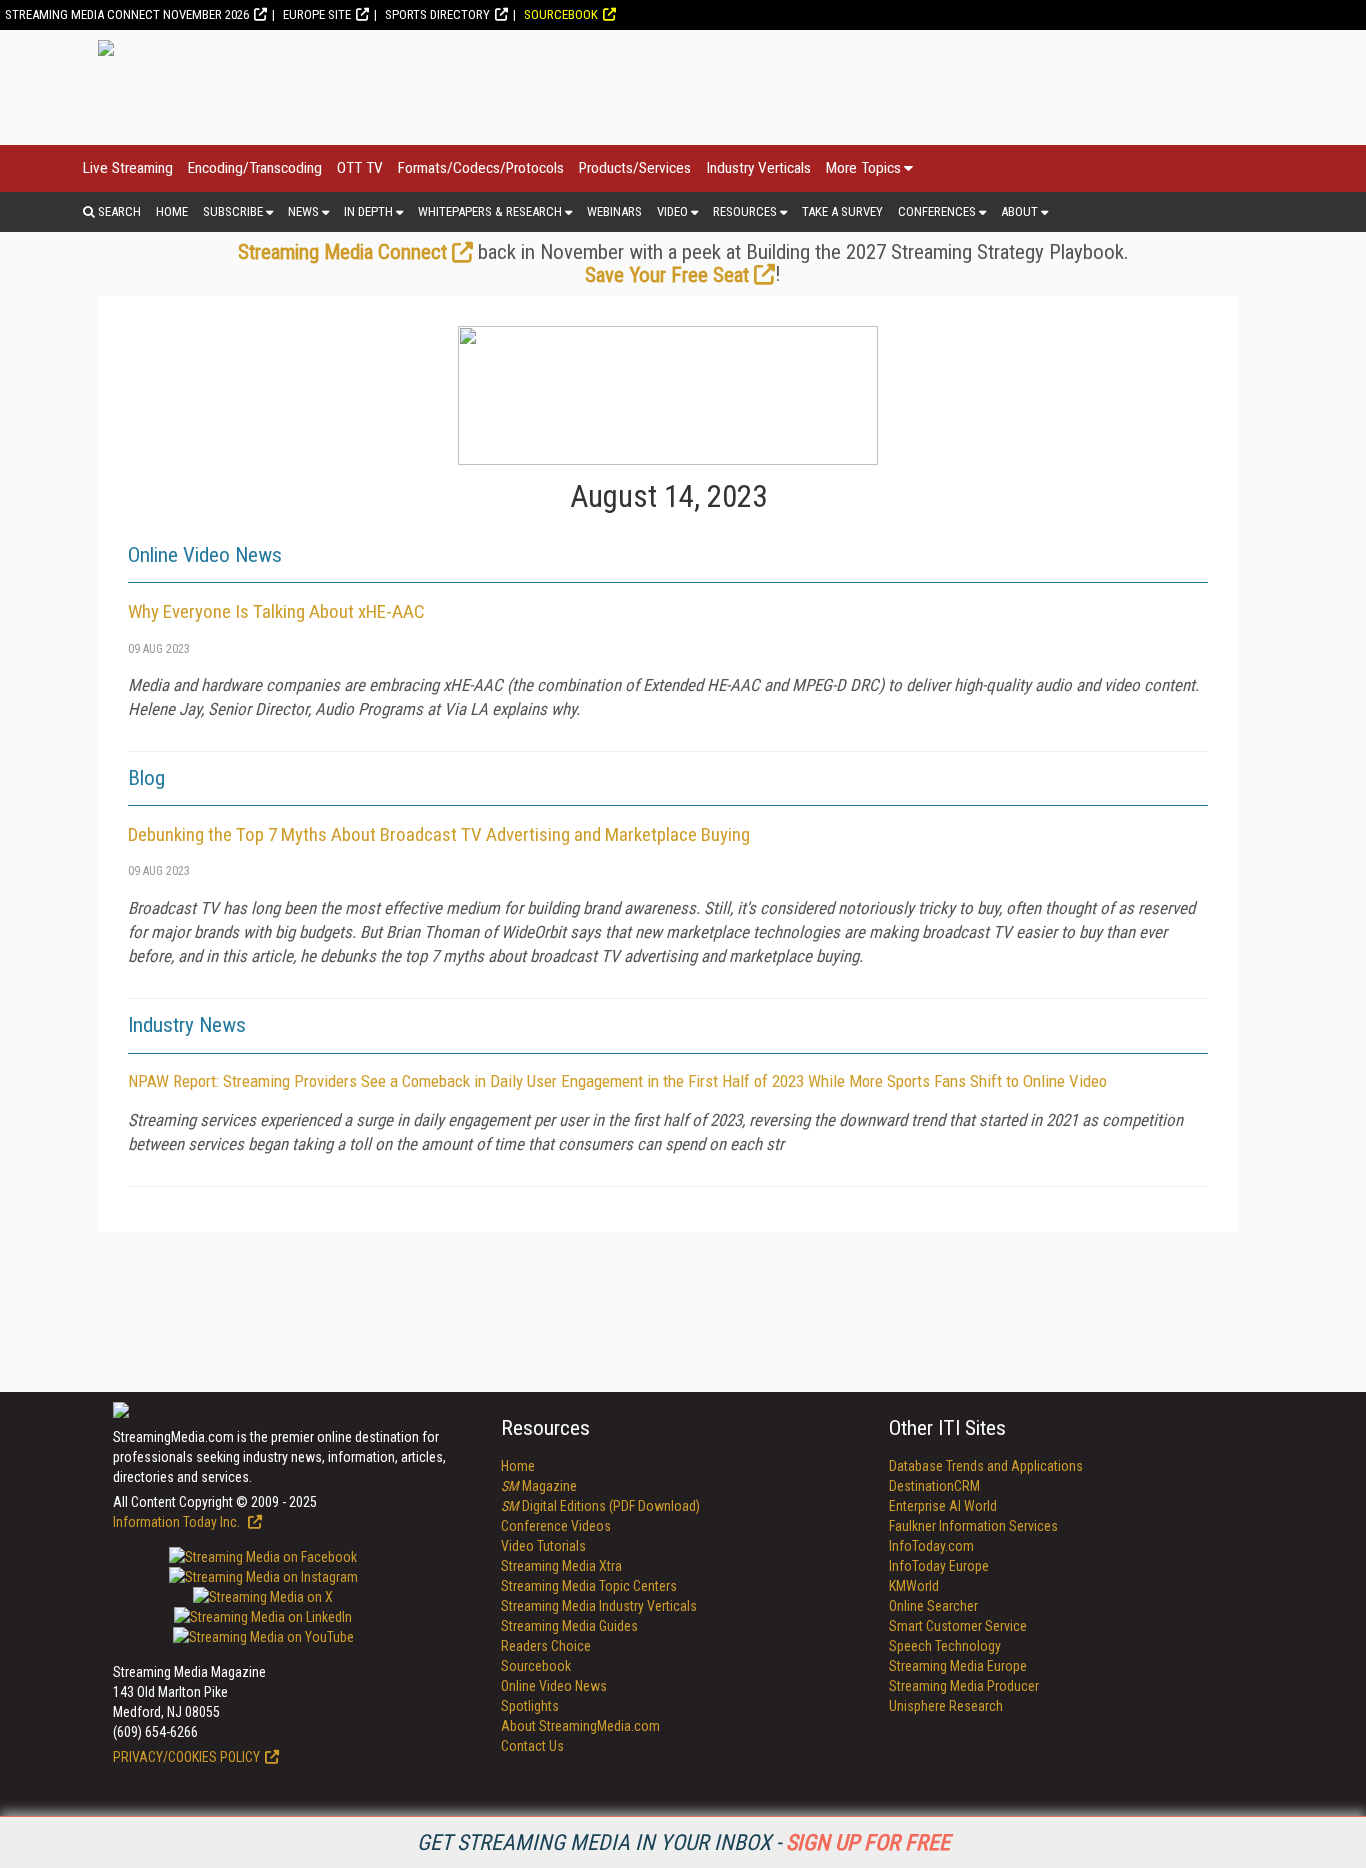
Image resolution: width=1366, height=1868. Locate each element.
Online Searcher (933, 1606)
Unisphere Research (946, 1706)
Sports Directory (437, 14)
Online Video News (554, 1686)
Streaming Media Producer (964, 1686)
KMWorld (914, 1586)
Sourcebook (561, 14)
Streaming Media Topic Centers (589, 1586)
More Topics (863, 168)
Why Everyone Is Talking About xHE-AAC (276, 611)
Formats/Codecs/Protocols (481, 168)
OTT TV (360, 168)
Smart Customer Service (958, 1626)
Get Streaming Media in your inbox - (683, 1842)
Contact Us (532, 1746)
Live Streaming (128, 168)
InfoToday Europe (939, 1566)
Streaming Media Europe (958, 1666)
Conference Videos (556, 1526)
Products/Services (635, 168)
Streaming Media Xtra (561, 1566)
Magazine (539, 1486)
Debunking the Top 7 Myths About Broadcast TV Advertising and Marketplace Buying (439, 834)
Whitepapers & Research (490, 211)
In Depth (368, 211)
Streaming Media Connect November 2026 (127, 14)
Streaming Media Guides (569, 1626)
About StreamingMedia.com (580, 1726)
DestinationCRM (934, 1486)
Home (172, 211)
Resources (745, 211)
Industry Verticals (758, 168)
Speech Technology (945, 1646)
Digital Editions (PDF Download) (600, 1506)
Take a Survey (842, 211)
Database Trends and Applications (986, 1466)
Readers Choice (546, 1646)
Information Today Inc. (178, 1522)
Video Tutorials (543, 1546)
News (303, 211)
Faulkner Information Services (973, 1526)
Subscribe (233, 211)
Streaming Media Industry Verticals (599, 1606)
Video (672, 211)
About (1019, 211)
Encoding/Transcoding (255, 168)
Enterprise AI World (943, 1506)
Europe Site (317, 14)
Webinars (614, 211)
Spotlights (530, 1706)
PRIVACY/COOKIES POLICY (186, 1757)
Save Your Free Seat (667, 275)
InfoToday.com (931, 1546)
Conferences (937, 211)
